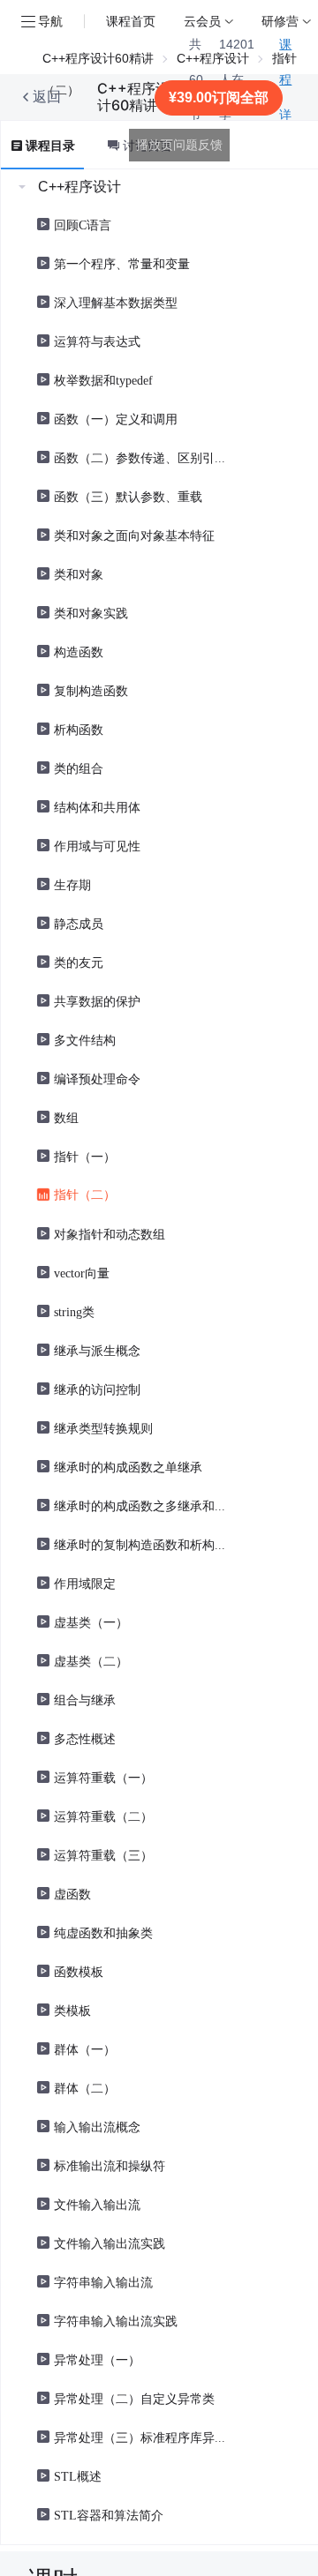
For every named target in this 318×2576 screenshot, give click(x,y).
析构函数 (79, 729)
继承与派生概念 (97, 1350)
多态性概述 (85, 1738)
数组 (66, 1117)
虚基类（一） (91, 1621)
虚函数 (72, 1893)
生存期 (72, 884)
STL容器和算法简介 (109, 2514)
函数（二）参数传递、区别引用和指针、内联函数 (141, 457)
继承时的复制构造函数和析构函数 (141, 1544)
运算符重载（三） (103, 1854)
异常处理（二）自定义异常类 (134, 2398)
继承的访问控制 (97, 1389)
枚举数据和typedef (103, 379)
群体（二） (85, 2087)
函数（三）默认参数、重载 (128, 496)
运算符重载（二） (103, 1816)
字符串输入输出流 (103, 2281)
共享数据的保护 (97, 1000)
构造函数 (79, 651)
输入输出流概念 (97, 2126)
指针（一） (85, 1156)
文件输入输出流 (97, 2204)
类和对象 (79, 573)
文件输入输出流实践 (110, 2243)
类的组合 (79, 768)
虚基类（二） (91, 1660)
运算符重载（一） (103, 1777)
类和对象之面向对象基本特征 (134, 535)
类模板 (72, 2010)
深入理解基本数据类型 (116, 302)
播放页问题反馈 (179, 145)
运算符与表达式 (97, 341)
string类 (74, 1311)
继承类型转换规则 (103, 1427)
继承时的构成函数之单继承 (128, 1466)
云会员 (202, 21)
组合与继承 (85, 1699)
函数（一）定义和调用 (116, 418)
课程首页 (131, 21)
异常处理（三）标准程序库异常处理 (141, 2437)
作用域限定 (85, 1583)
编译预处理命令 (97, 1078)
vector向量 (82, 1272)
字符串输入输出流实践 (116, 2320)
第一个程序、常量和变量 (122, 263)
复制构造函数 (91, 690)
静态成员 (79, 923)
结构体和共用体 (97, 806)
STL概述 (78, 2475)
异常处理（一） (97, 2359)
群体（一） (85, 2048)
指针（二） (85, 1194)
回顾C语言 (83, 224)
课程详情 (285, 97)
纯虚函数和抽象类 (103, 1932)
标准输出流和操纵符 (110, 2165)
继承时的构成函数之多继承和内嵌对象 (141, 1505)
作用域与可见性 (97, 845)
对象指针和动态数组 (110, 1233)
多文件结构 (85, 1039)
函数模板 (79, 1971)
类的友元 (79, 962)
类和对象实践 (91, 612)
